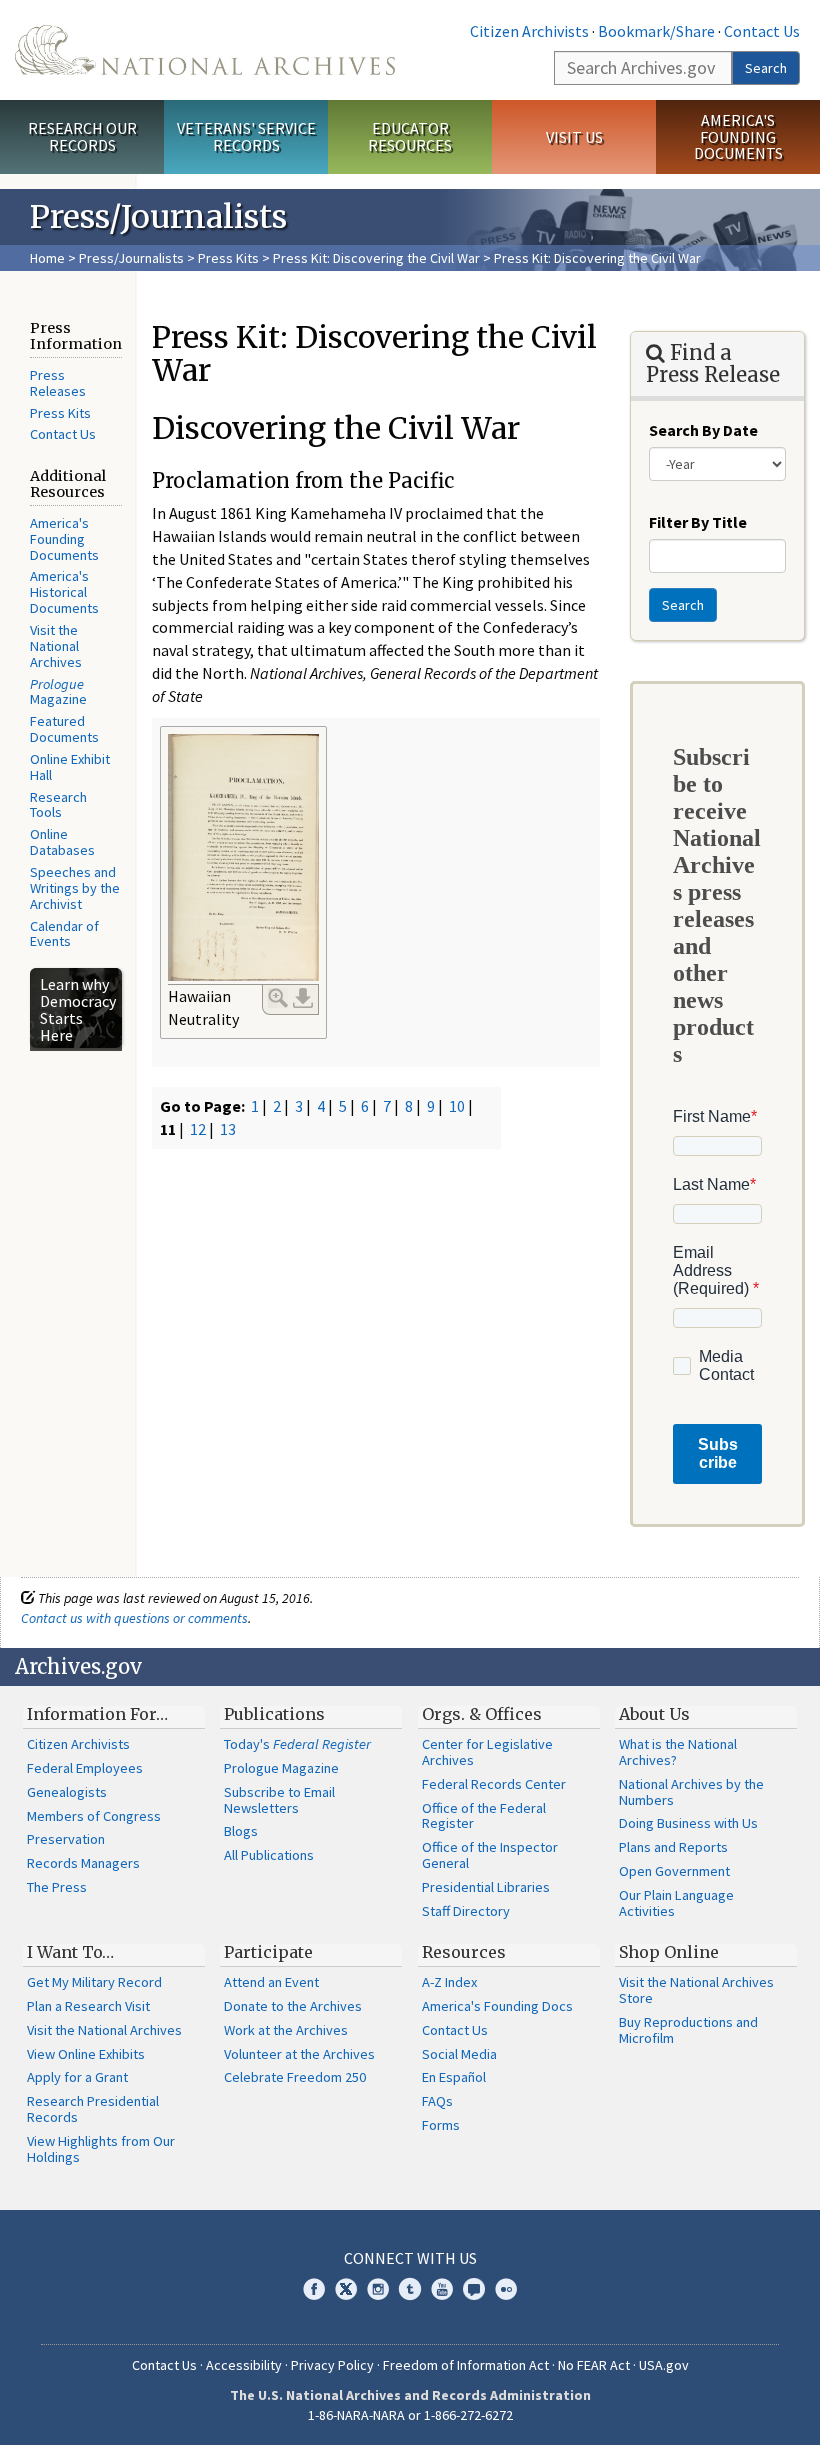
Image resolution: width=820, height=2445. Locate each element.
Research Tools (58, 805)
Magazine (58, 692)
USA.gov (664, 2365)
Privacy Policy (332, 2365)
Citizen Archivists (529, 31)
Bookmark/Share (656, 31)
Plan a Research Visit (88, 2006)
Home (47, 258)
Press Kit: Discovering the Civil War (376, 258)
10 (457, 1106)
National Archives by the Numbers (691, 1792)
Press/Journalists (131, 258)
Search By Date (703, 430)
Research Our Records (82, 136)
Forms (441, 2125)
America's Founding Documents (738, 137)
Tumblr (410, 2289)
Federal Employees (85, 1768)
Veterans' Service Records (246, 136)
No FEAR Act (594, 2365)
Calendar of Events (64, 934)
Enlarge (278, 998)
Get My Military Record (94, 1982)
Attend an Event (271, 1982)
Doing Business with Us (688, 1823)
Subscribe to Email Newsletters (279, 1800)
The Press (57, 1887)
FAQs (437, 2101)
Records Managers (83, 1863)
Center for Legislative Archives (487, 1752)
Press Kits (228, 258)
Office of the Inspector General (490, 1855)
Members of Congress (94, 1816)
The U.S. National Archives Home (205, 50)
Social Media (459, 2054)
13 (228, 1129)
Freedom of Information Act (466, 2365)
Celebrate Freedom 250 (295, 2077)
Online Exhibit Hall (70, 767)
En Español (454, 2077)
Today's (297, 1744)
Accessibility (244, 2365)
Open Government (674, 1871)
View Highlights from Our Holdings (101, 2149)
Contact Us (762, 31)
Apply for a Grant (77, 2077)
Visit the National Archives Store (696, 1990)
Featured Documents (64, 729)
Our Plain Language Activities (676, 1903)
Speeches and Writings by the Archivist (75, 888)
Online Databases (62, 842)
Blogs (241, 1831)
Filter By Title (698, 522)
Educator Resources (410, 136)
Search (766, 68)
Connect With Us (410, 2258)
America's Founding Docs (497, 2006)
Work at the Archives (286, 2030)
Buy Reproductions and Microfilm (688, 2030)
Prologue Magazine (281, 1768)
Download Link (303, 998)
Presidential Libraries (486, 1887)
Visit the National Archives (56, 646)
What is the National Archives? (678, 1752)
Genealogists (67, 1792)
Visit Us (574, 137)
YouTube (442, 2289)
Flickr (506, 2289)
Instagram (378, 2289)
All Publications (269, 1855)
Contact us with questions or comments (134, 1618)
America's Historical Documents (64, 592)
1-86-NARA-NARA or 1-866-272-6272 (410, 2415)
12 (198, 1129)
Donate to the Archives (293, 2006)
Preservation (66, 1839)
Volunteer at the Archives (299, 2054)
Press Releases (58, 383)
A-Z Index (449, 1982)
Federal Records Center (494, 1784)
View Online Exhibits (86, 2054)
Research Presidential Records (93, 2109)
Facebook (314, 2289)
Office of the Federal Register (484, 1816)
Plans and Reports (673, 1847)
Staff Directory (466, 1911)
